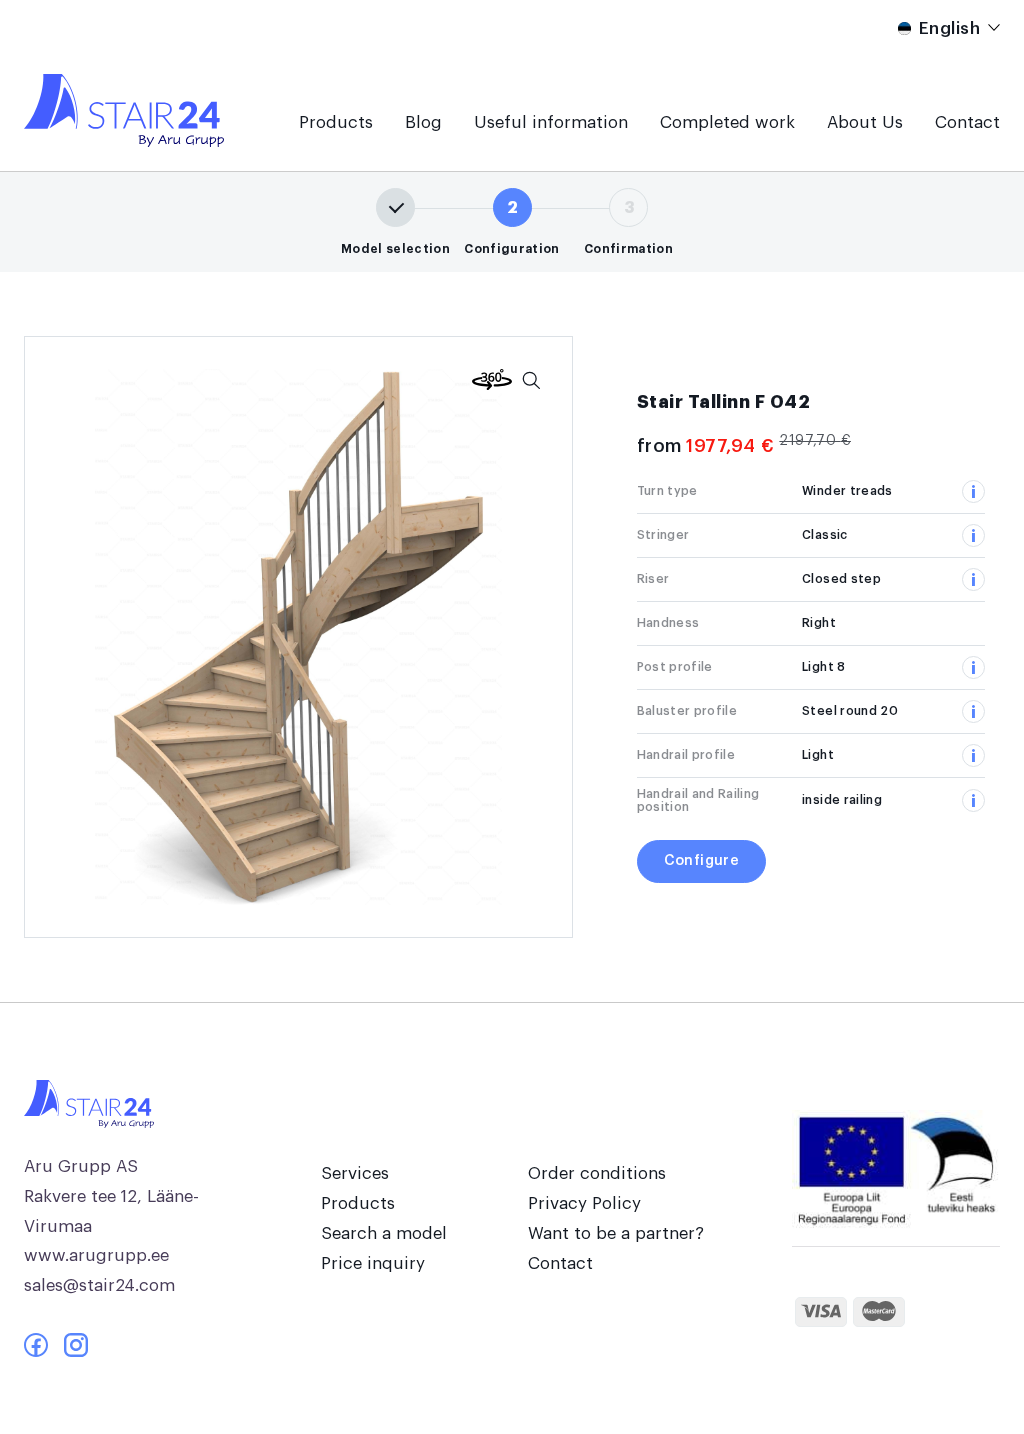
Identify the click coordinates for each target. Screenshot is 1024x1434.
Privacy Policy (584, 1203)
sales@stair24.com (99, 1285)
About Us (865, 122)
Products (336, 122)
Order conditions (597, 1173)
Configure (702, 861)
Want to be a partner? (616, 1233)
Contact (967, 122)
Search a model (384, 1233)
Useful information (551, 122)
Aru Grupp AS (81, 1166)
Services (355, 1173)
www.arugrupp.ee (96, 1255)
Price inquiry (373, 1263)
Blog (423, 122)
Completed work (727, 122)
